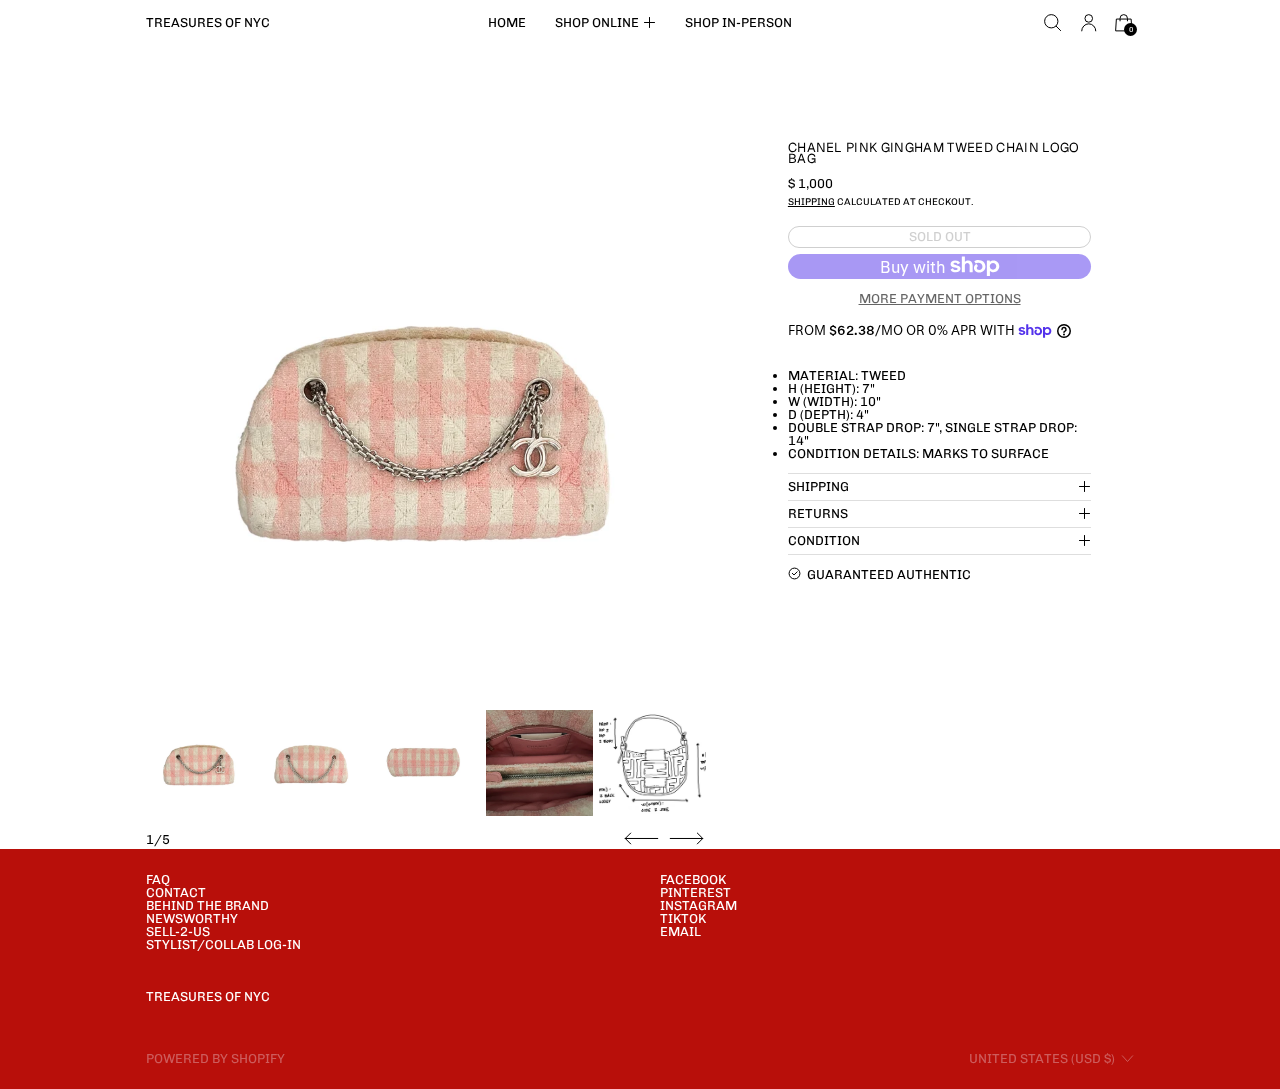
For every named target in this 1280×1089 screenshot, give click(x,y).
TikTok (683, 918)
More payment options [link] (940, 298)
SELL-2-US (178, 931)
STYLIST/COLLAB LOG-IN (223, 944)
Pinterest (695, 892)
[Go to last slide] (641, 839)
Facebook (693, 879)
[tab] (199, 763)
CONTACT (176, 892)
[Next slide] (686, 839)
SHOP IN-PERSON (738, 22)
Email (680, 931)
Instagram (698, 905)
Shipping (811, 200)
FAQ (158, 879)
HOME (507, 22)
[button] (1053, 23)
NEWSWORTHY (192, 918)
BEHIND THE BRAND (207, 905)
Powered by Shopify (215, 1058)
